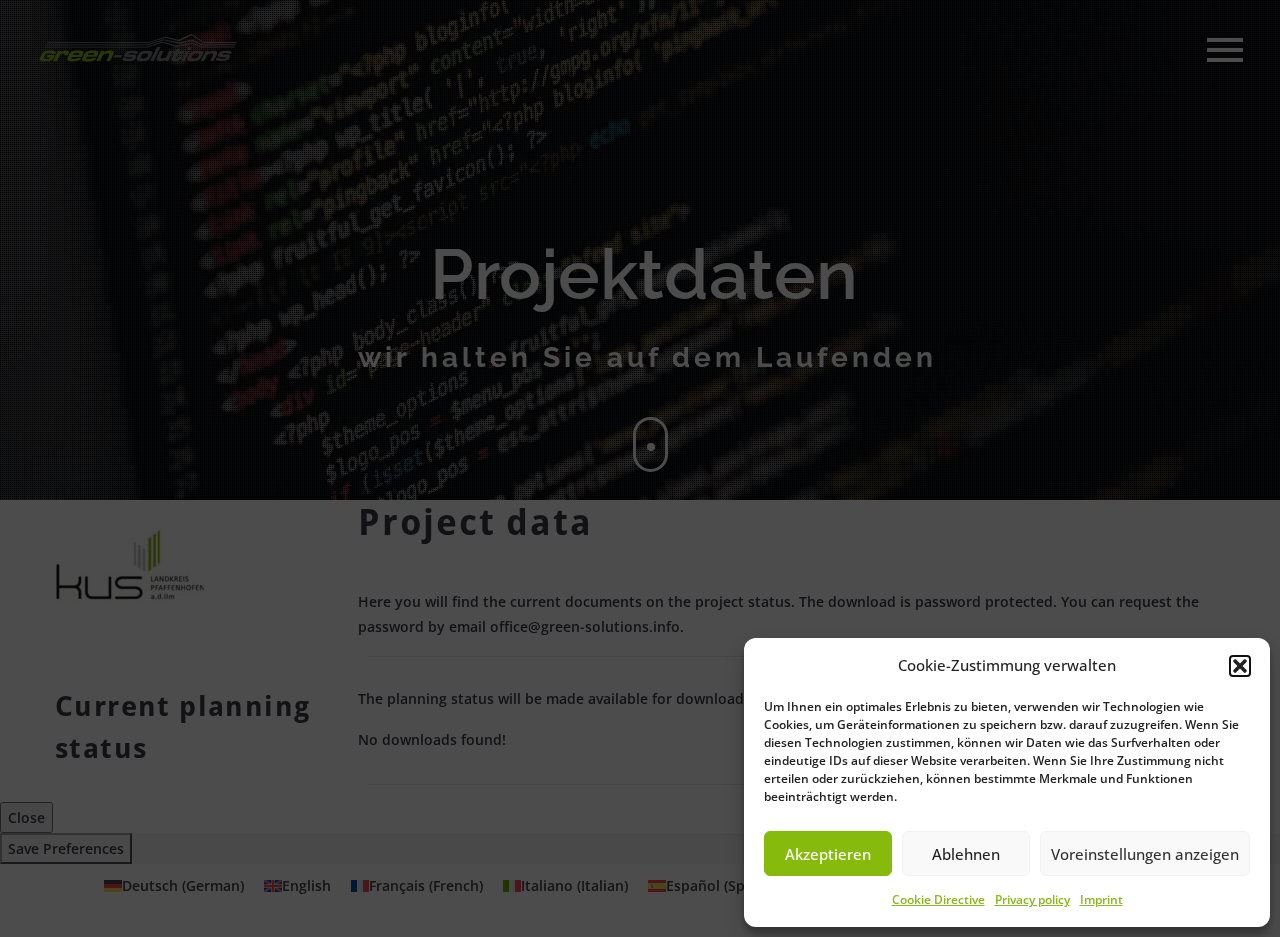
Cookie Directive (938, 899)
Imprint (1101, 899)
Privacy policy (1032, 899)
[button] (1240, 666)
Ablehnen (966, 854)
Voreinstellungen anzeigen (1145, 854)
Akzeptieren (828, 854)
